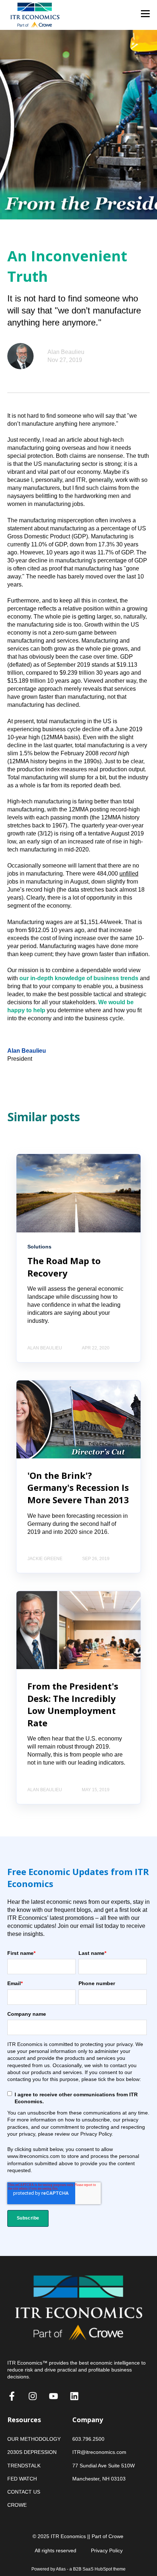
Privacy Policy (107, 2550)
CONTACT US (24, 2492)
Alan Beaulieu (66, 352)
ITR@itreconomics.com (99, 2452)
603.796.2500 (88, 2439)
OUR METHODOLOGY (34, 2439)
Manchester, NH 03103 (99, 2479)
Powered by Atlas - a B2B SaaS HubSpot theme (78, 2569)
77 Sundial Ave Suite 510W (104, 2466)
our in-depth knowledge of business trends (79, 978)
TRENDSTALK (24, 2466)
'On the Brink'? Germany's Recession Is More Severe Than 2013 (78, 1488)
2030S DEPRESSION (32, 2452)
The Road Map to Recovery (64, 1267)
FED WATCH (22, 2479)
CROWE (17, 2505)
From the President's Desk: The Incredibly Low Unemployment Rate (73, 1704)
